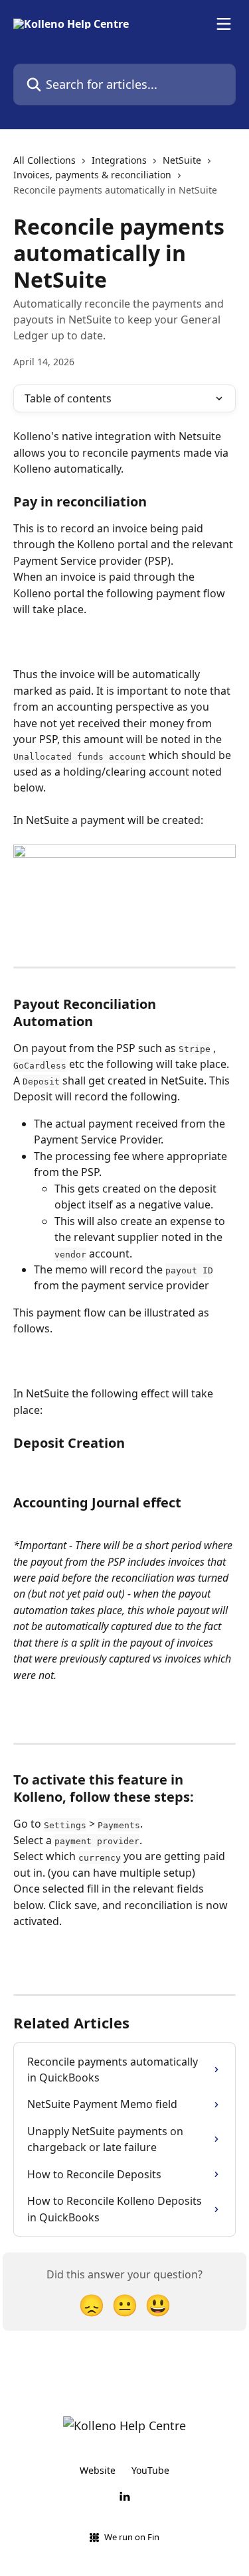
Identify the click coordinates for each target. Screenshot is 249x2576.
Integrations (119, 160)
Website (98, 2470)
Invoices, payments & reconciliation (92, 175)
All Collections (44, 160)
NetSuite (182, 160)
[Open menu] (224, 24)
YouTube (150, 2470)
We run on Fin (132, 2537)
